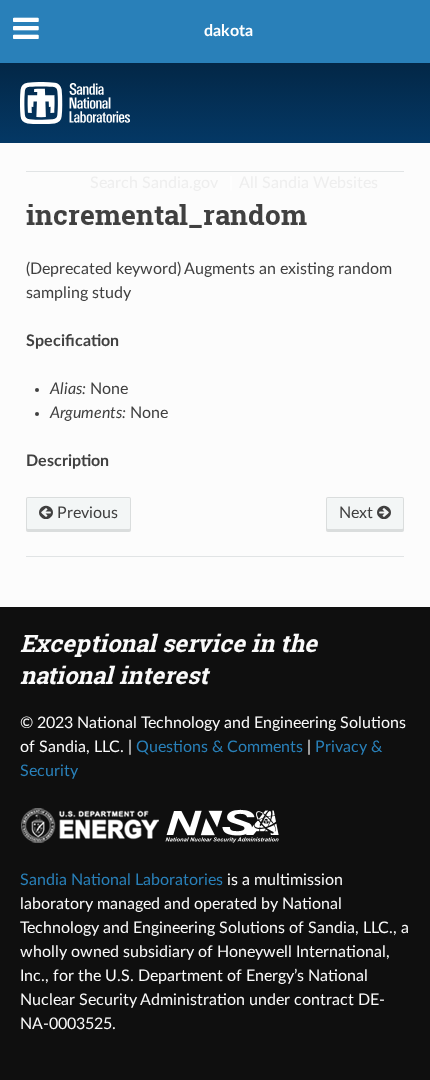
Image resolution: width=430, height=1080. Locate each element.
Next (358, 513)
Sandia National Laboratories (121, 880)
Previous (85, 513)
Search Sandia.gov (154, 183)
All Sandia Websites (308, 183)
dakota (228, 31)
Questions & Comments (219, 747)
